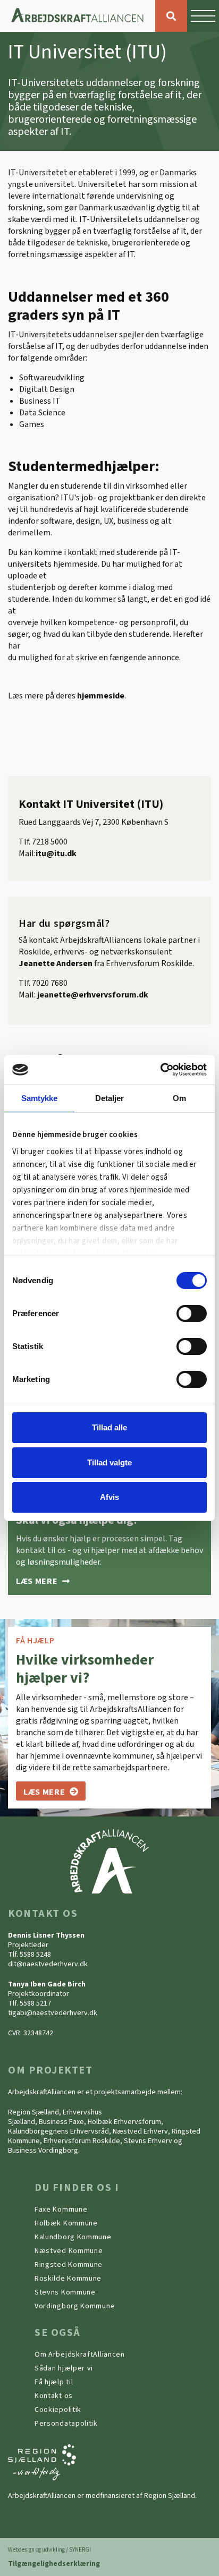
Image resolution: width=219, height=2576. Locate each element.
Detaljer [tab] (110, 1098)
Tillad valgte (109, 1462)
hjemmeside (101, 696)
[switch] (192, 1313)
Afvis (109, 1497)
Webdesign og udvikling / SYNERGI (49, 2550)
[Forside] (78, 16)
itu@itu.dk (56, 854)
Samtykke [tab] (40, 1098)
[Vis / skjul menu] (203, 16)
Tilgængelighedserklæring (54, 2564)
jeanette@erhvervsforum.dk (93, 995)
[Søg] (171, 16)
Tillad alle (109, 1427)
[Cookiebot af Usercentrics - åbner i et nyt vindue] (160, 1070)
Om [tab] (179, 1098)
